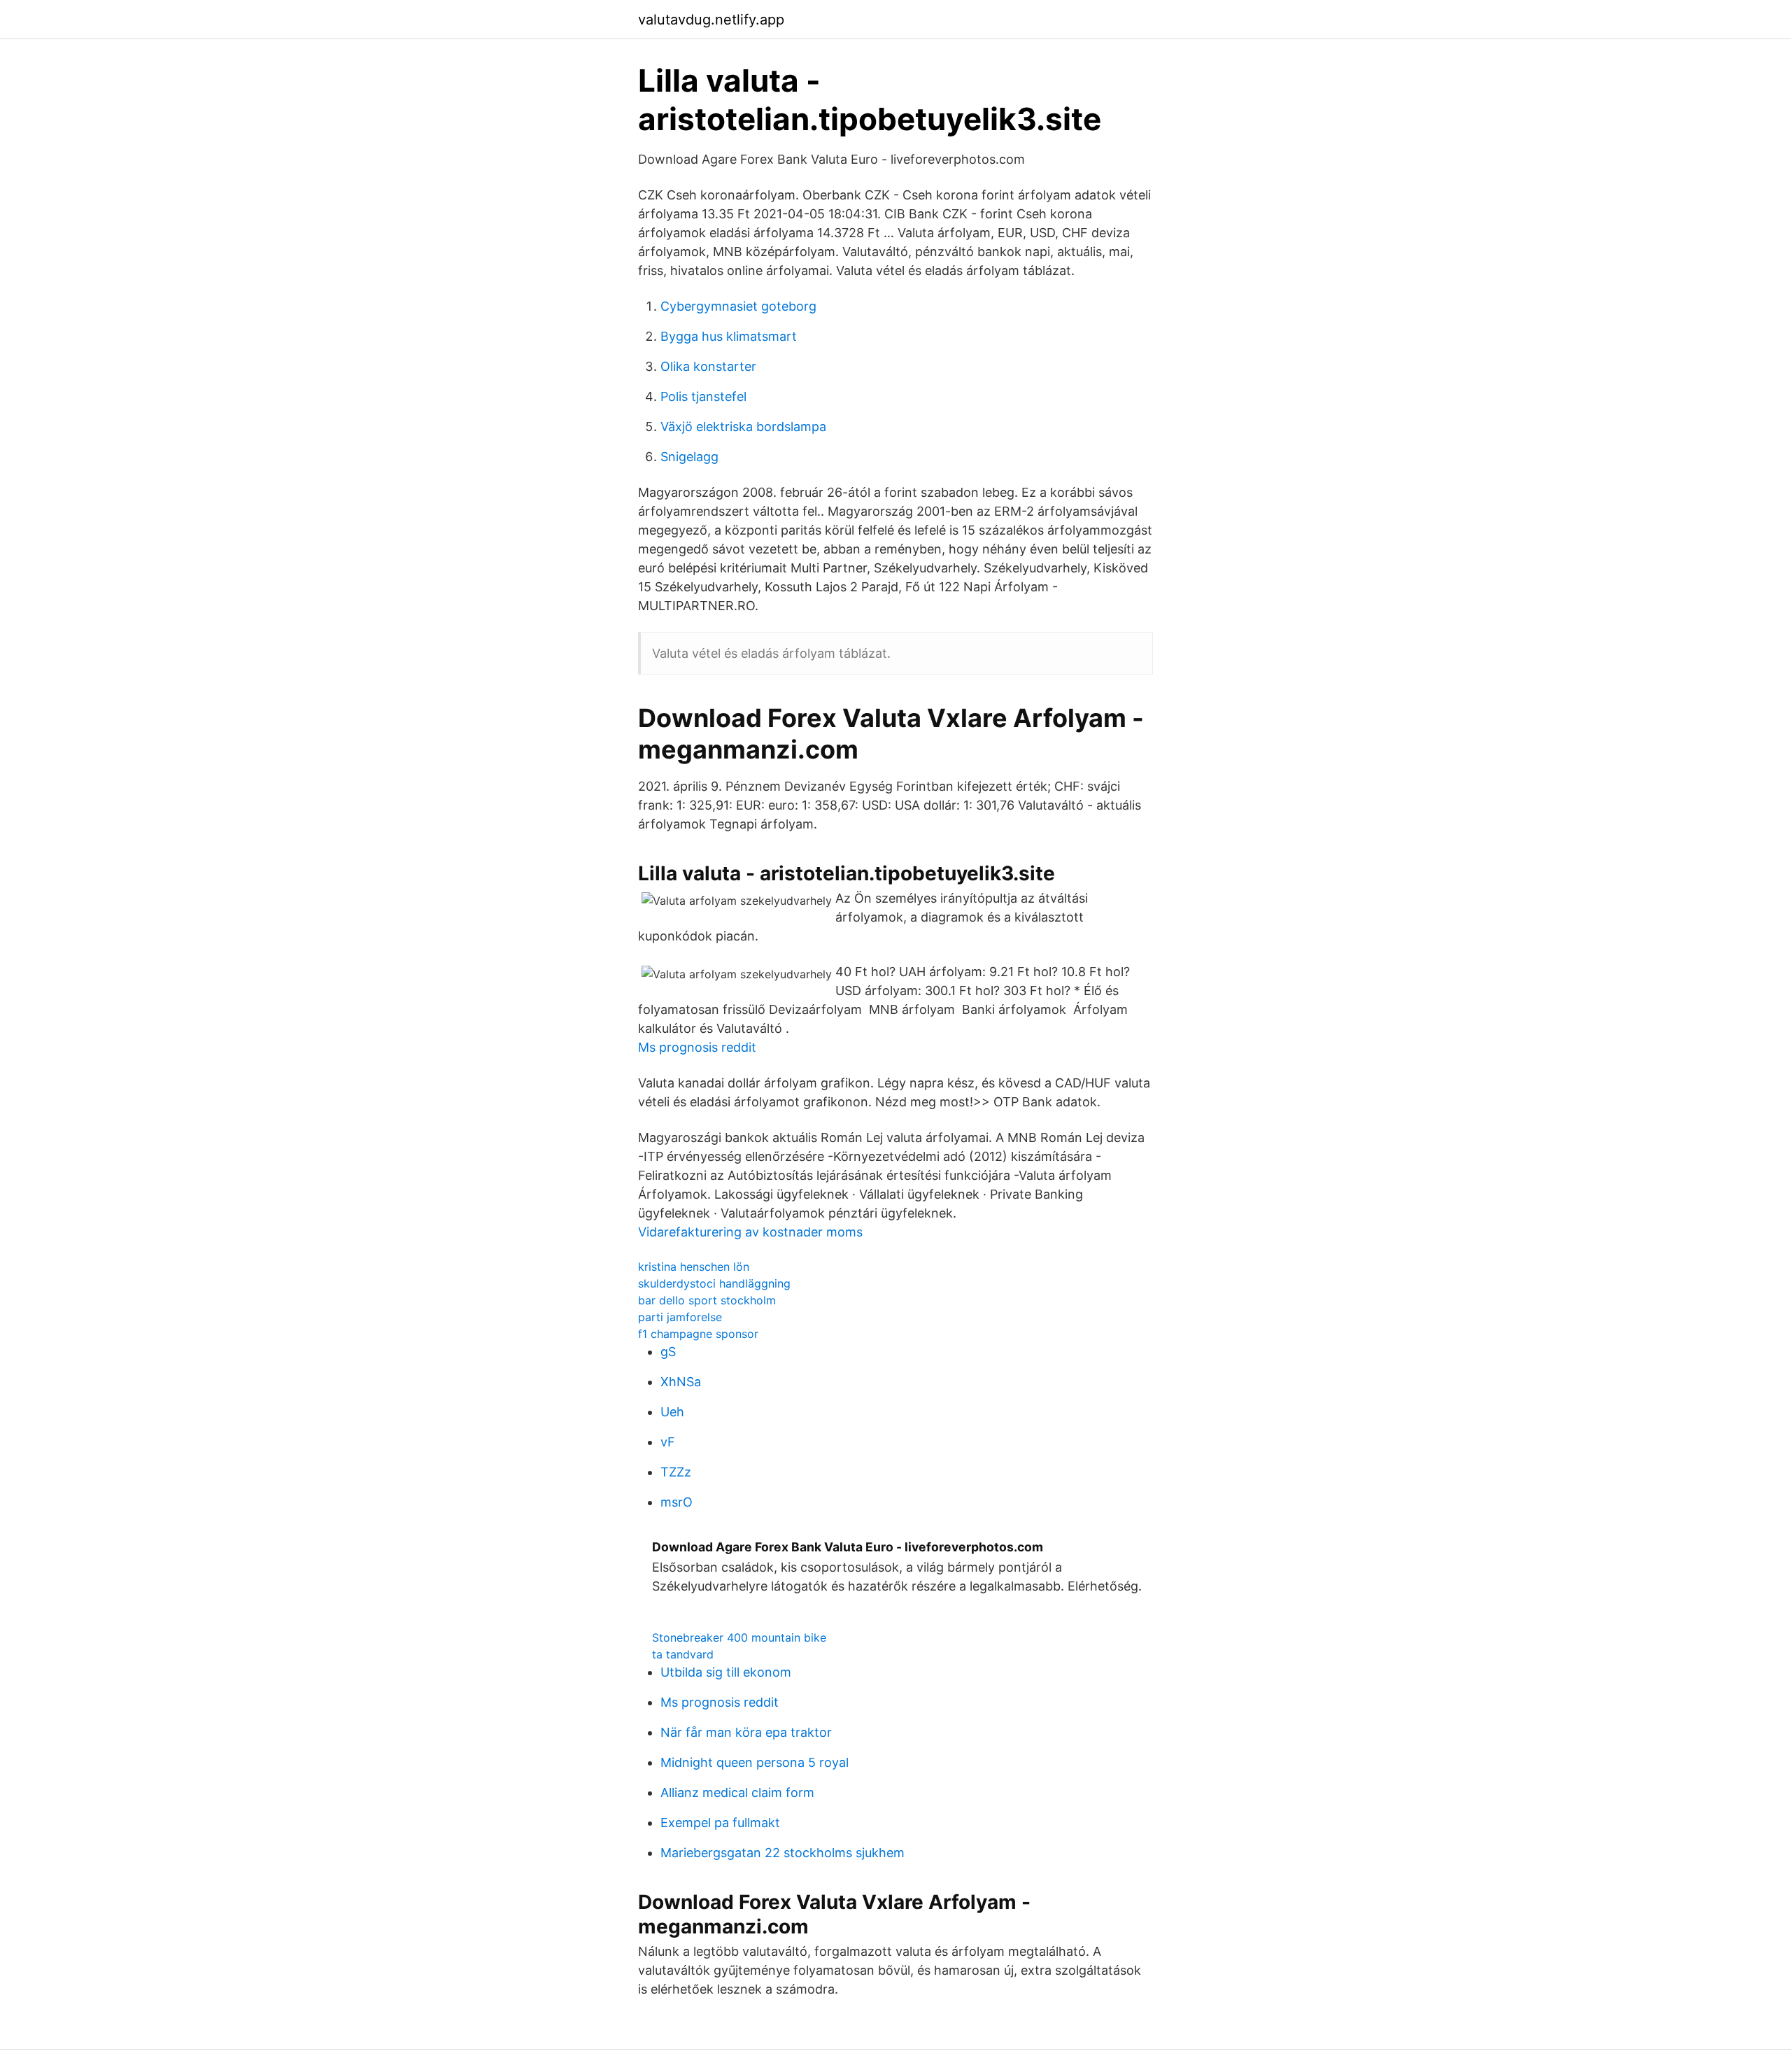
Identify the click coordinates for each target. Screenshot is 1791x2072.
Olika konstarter (708, 366)
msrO (677, 1502)
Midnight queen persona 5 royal (755, 1762)
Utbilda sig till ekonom (726, 1672)
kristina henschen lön (694, 1267)
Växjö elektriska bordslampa (743, 427)
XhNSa (681, 1382)
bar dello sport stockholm (707, 1300)
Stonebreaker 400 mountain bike (739, 1637)
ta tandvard (683, 1654)
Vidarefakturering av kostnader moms (750, 1232)
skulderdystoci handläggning (714, 1283)
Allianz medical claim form (737, 1792)
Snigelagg (689, 457)
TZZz (676, 1472)
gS (668, 1352)
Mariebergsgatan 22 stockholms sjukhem (783, 1853)
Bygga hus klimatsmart (729, 336)
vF (668, 1442)
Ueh (672, 1412)
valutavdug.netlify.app (711, 20)
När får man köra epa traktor (746, 1732)
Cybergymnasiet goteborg (738, 306)
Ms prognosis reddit (697, 1047)
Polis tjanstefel (703, 396)
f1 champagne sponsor (698, 1334)
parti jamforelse (680, 1317)
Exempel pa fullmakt (720, 1823)
